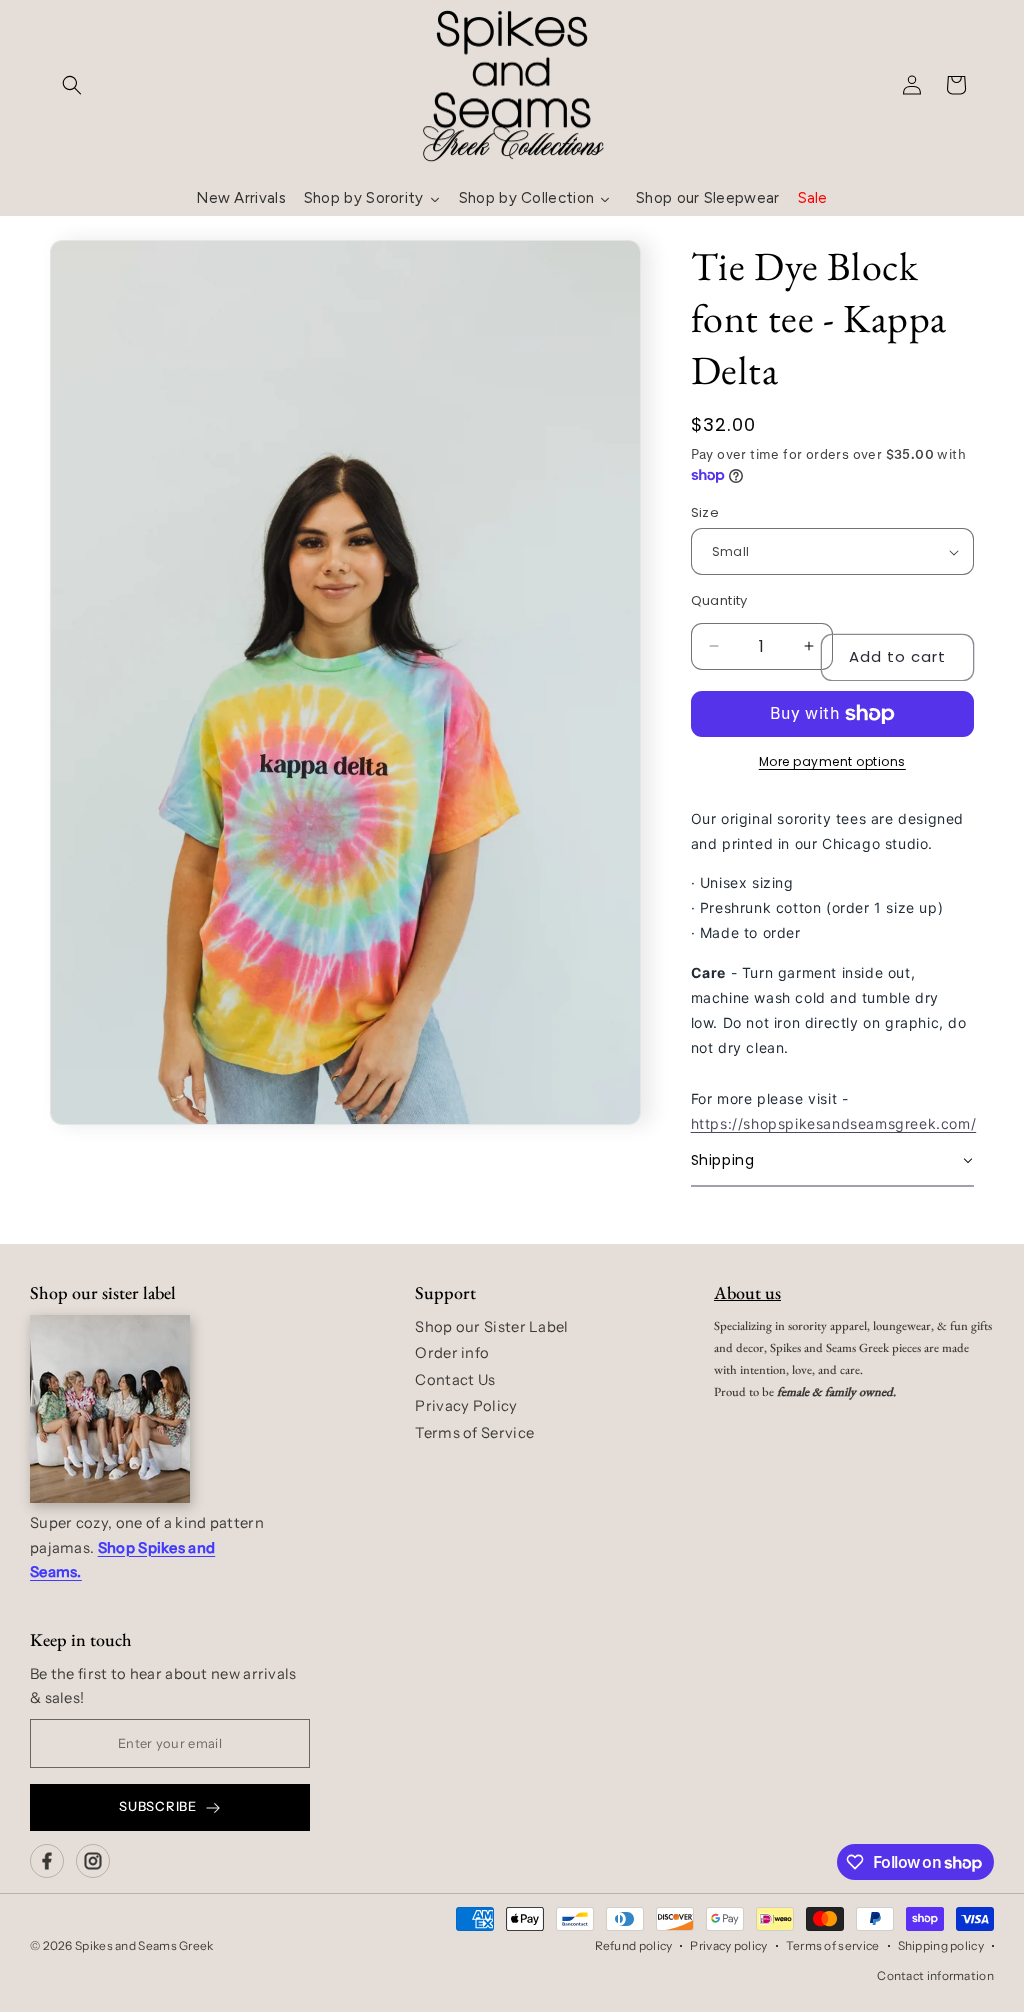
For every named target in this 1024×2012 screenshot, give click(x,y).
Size (705, 512)
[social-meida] (47, 1861)
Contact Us (455, 1380)
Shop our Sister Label (491, 1327)
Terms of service (833, 1945)
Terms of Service (474, 1433)
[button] (72, 85)
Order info (452, 1353)
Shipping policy (941, 1945)
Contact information (935, 1975)
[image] (110, 1409)
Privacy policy (728, 1945)
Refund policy (634, 1945)
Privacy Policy (466, 1406)
